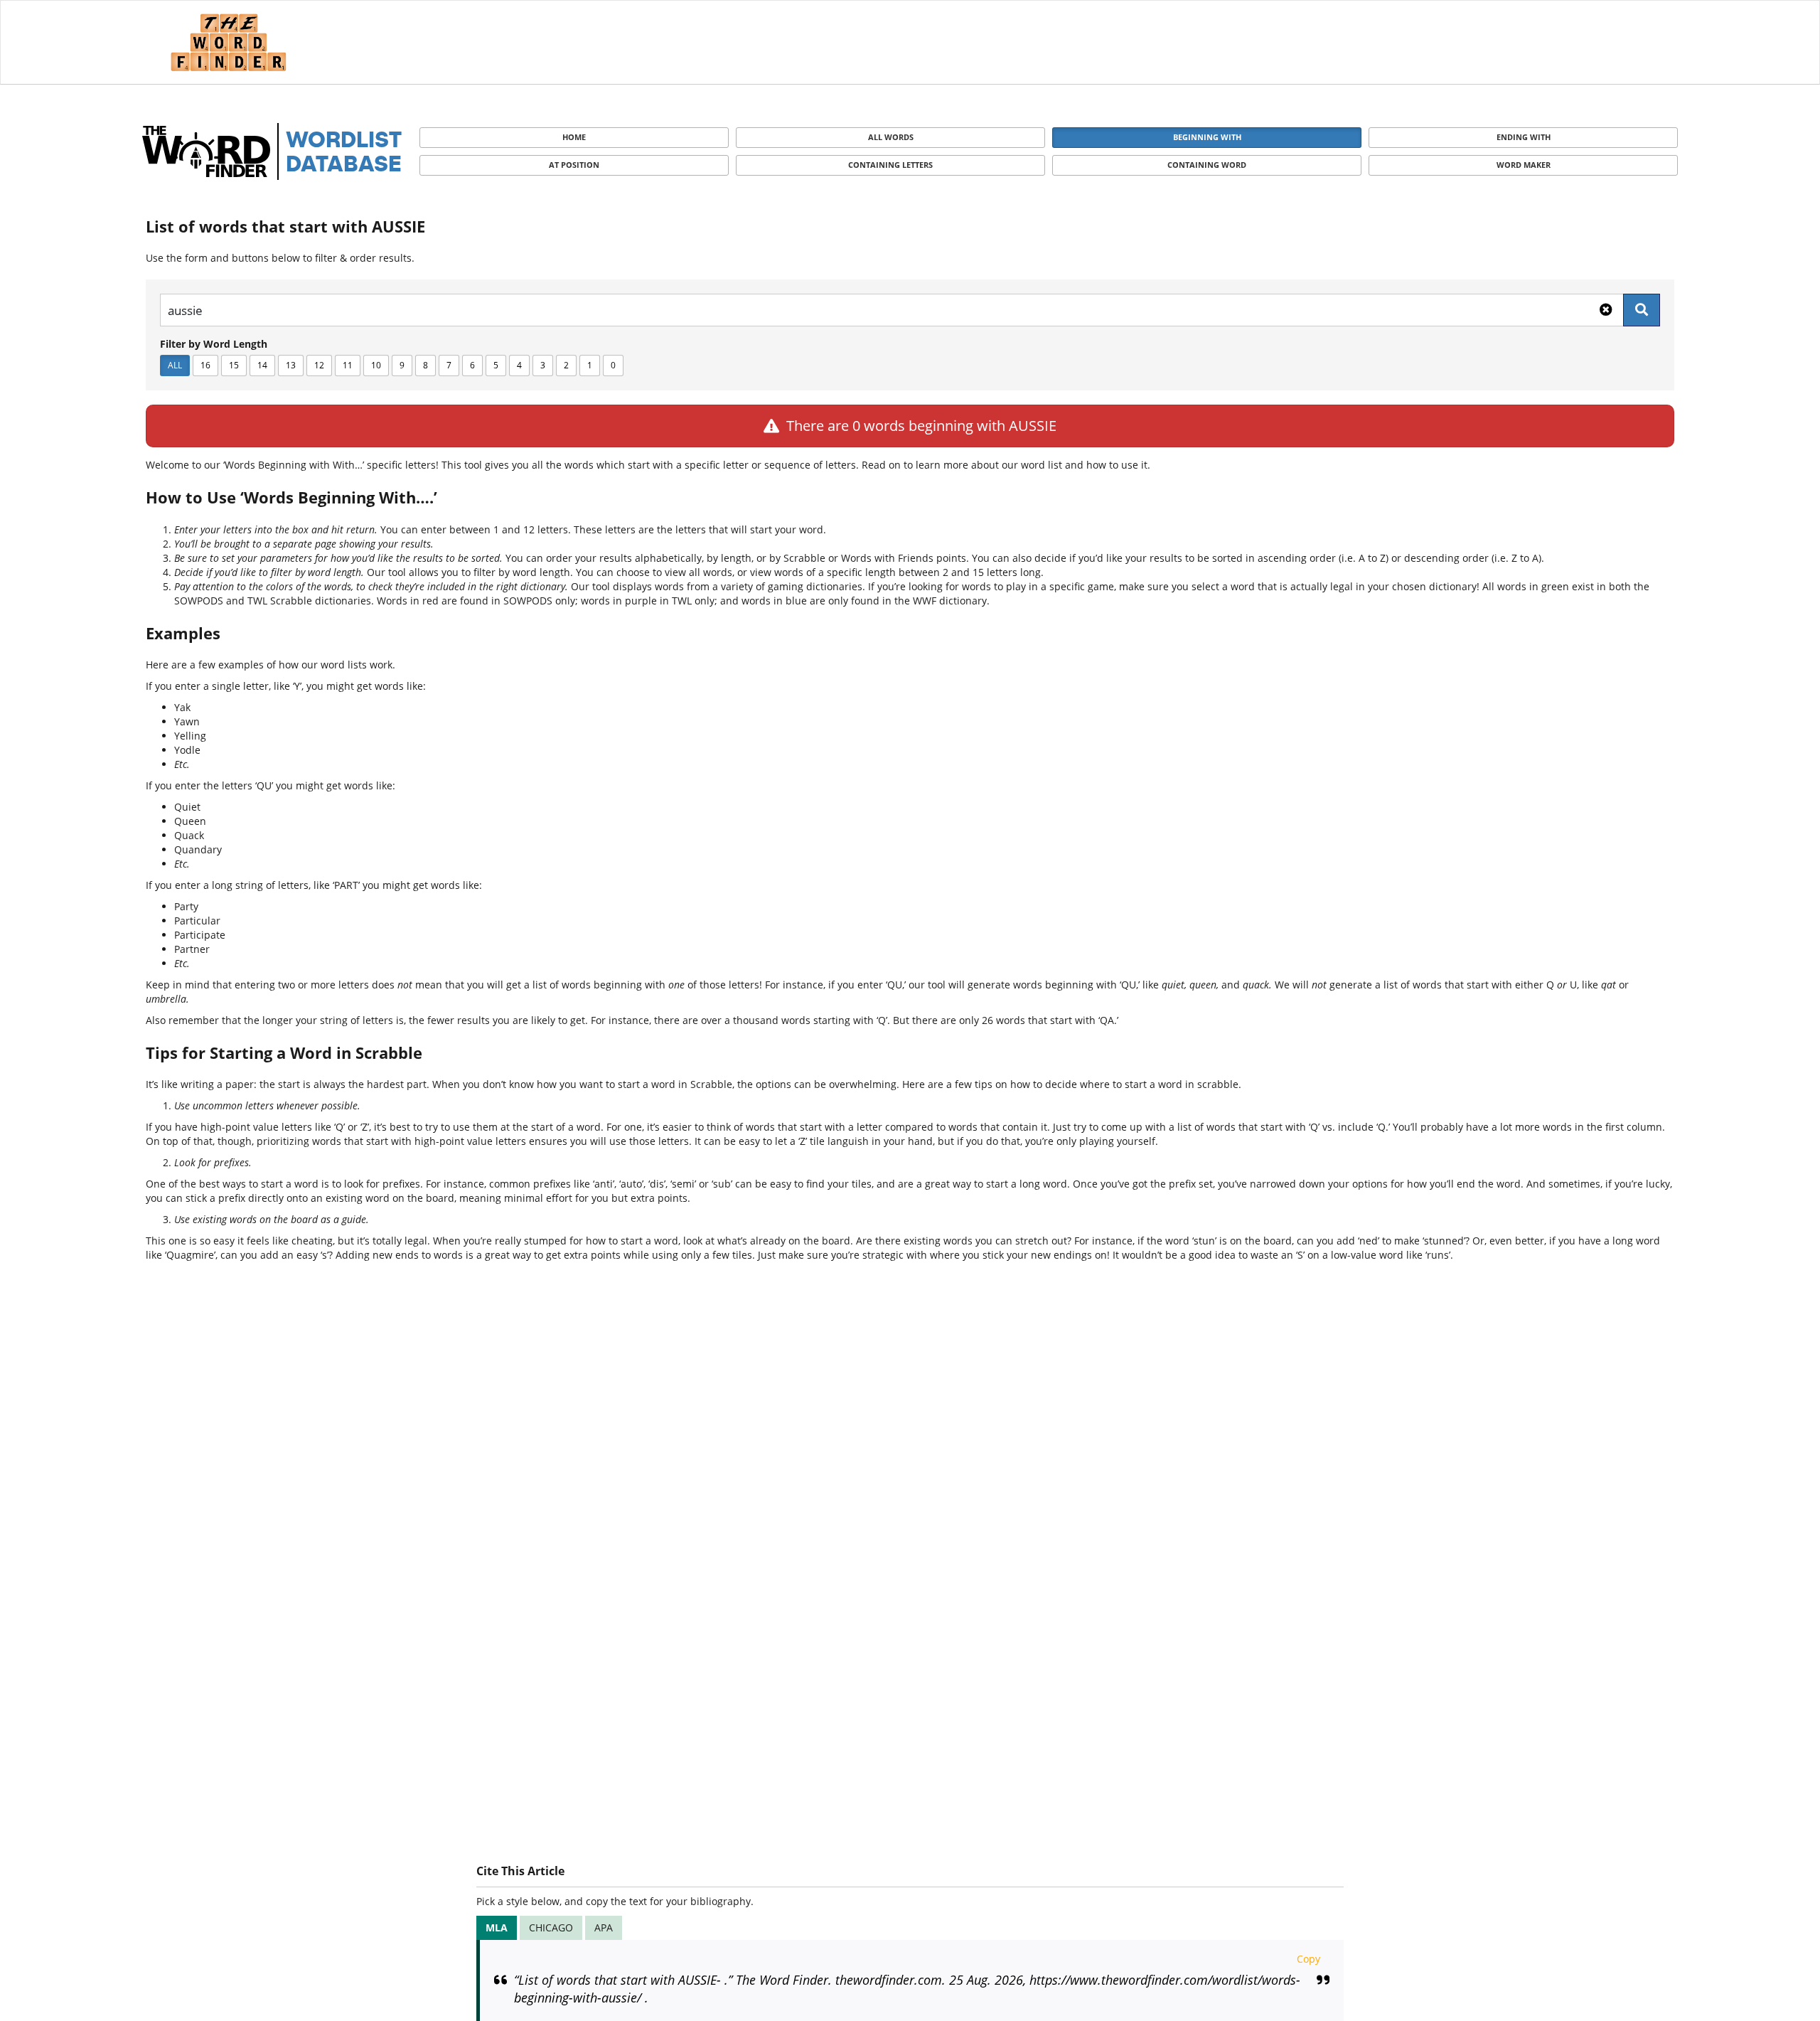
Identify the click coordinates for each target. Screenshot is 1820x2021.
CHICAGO (551, 1927)
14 (262, 365)
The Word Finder (228, 42)
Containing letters (890, 165)
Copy (1308, 1959)
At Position (574, 165)
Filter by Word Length (214, 344)
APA (604, 1927)
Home (574, 137)
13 (291, 365)
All (175, 365)
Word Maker (1524, 165)
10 (376, 365)
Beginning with (1207, 137)
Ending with (1524, 137)
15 (234, 365)
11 (348, 365)
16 (205, 365)
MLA (497, 1927)
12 (319, 365)
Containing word (1207, 165)
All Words (891, 137)
